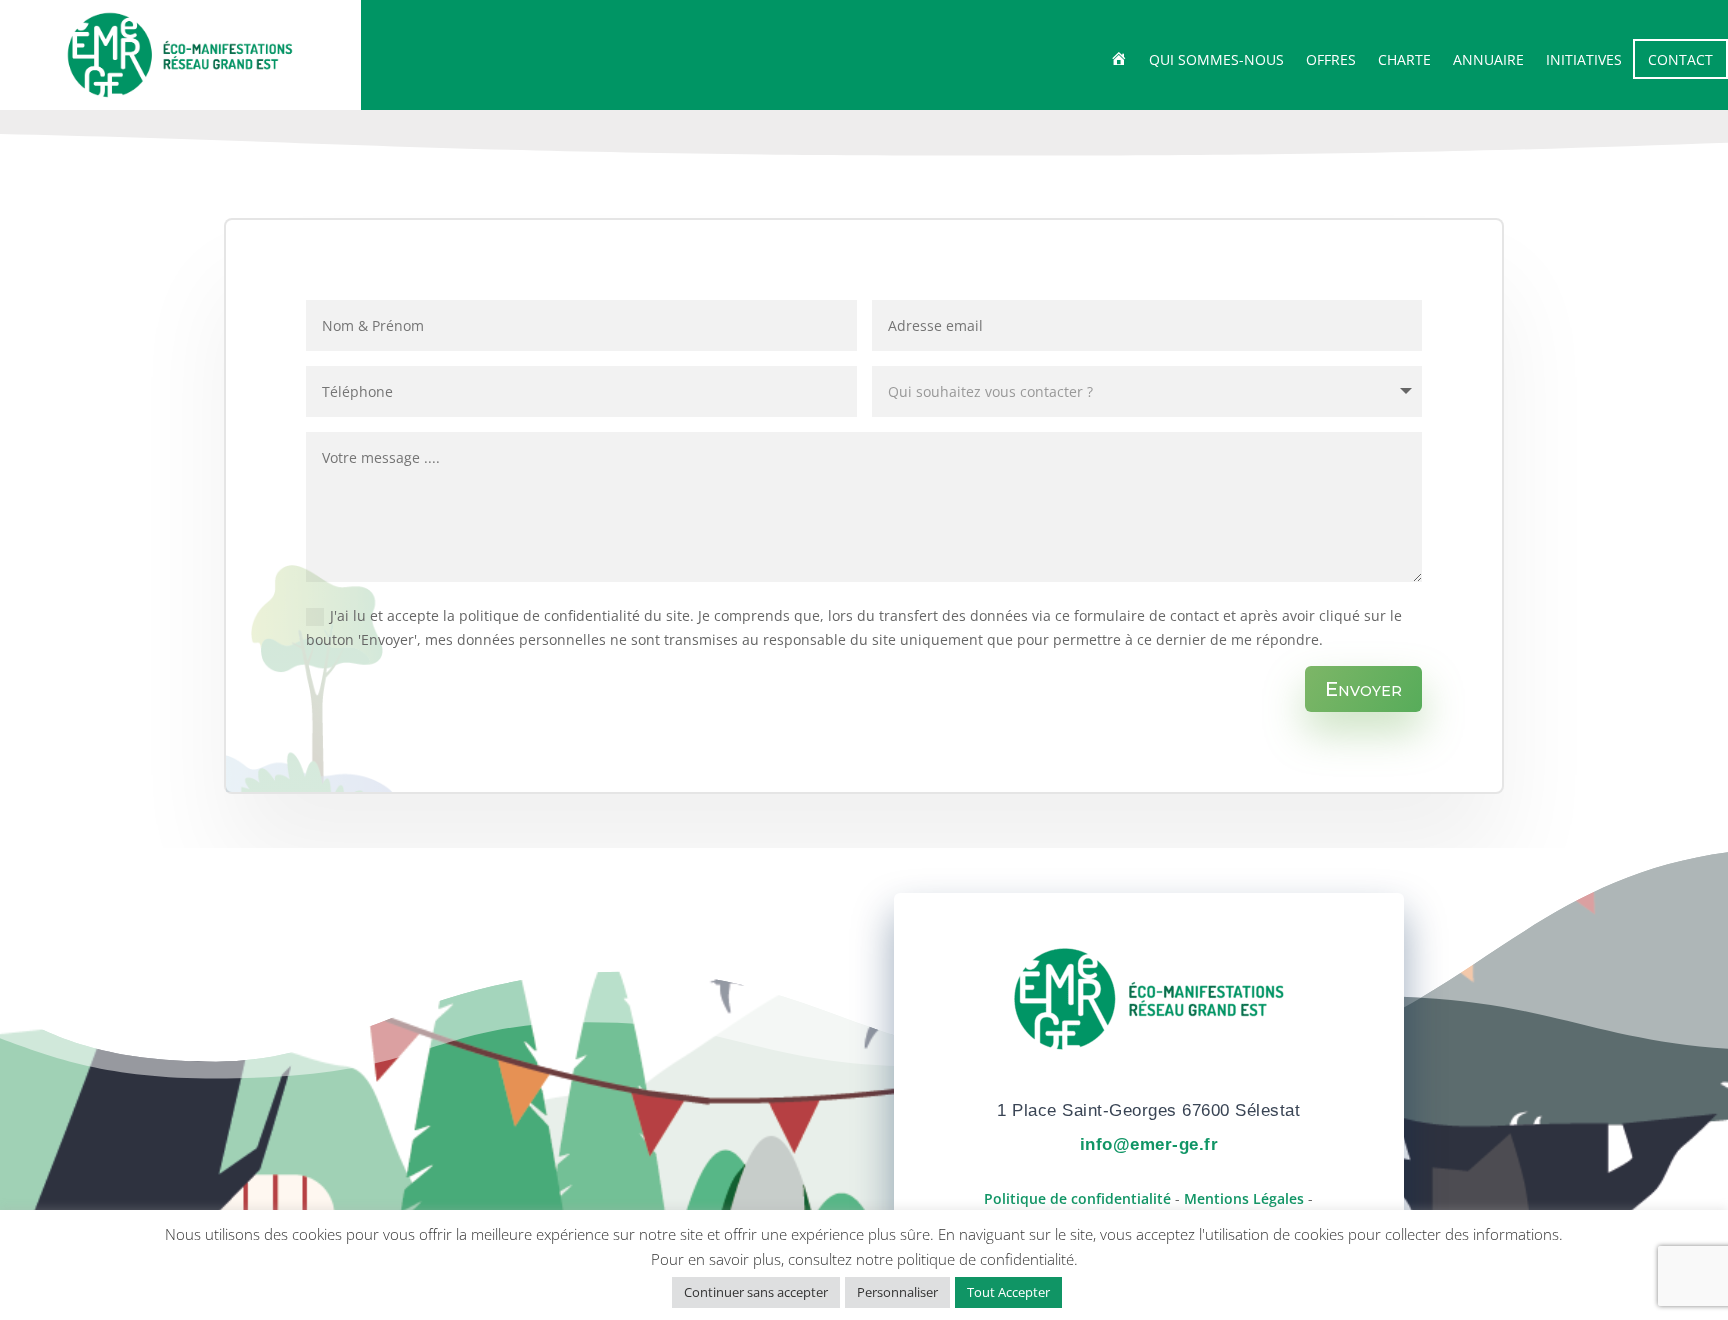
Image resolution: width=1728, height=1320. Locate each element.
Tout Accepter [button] (1008, 1292)
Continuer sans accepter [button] (756, 1292)
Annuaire (1488, 61)
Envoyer (1363, 689)
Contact (1680, 59)
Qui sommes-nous (1216, 61)
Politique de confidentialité (1077, 1198)
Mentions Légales (1244, 1198)
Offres (1331, 61)
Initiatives (1584, 61)
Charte (1404, 61)
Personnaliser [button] (897, 1292)
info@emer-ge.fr (1149, 1144)
